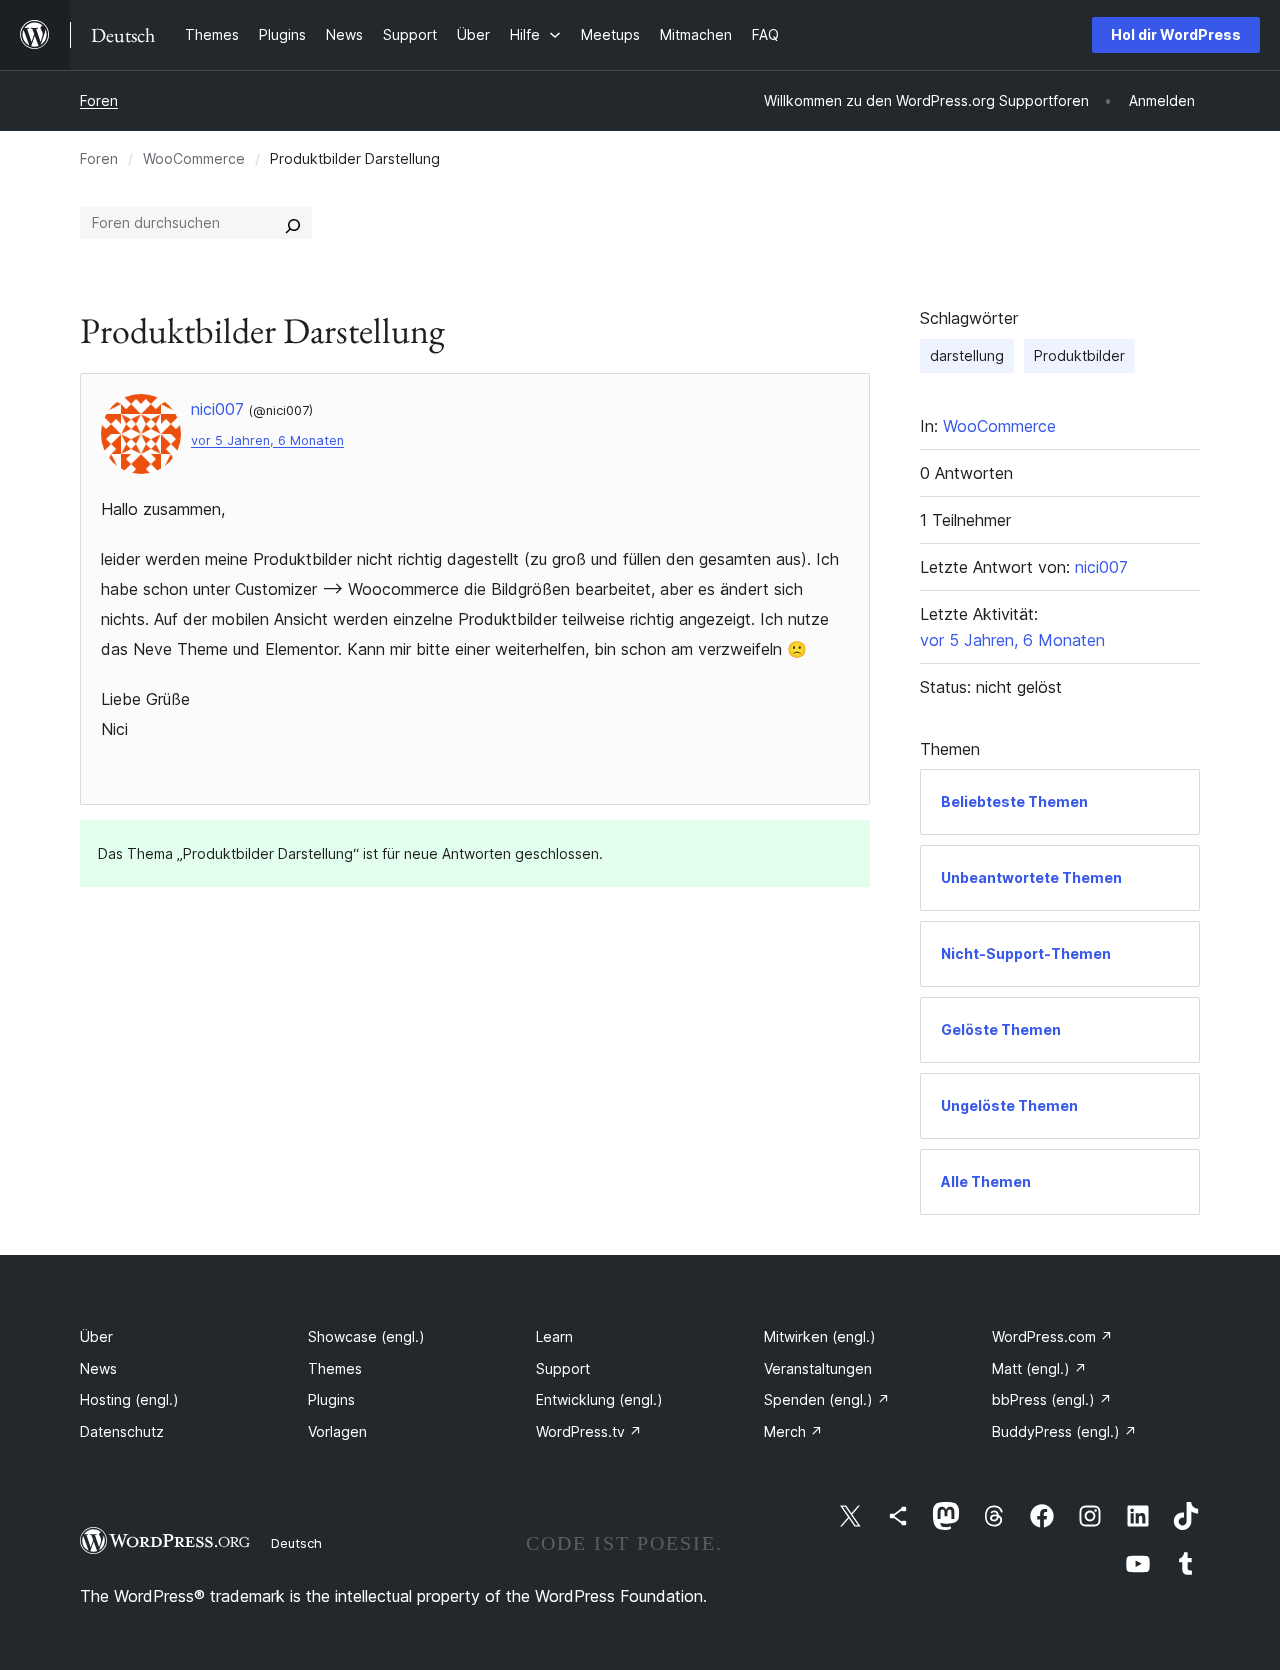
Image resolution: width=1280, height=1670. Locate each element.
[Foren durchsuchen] (293, 223)
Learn (554, 1336)
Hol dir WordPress (1176, 34)
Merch (793, 1431)
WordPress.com (1052, 1336)
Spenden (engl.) (827, 1399)
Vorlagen (337, 1431)
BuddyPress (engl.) (1064, 1431)
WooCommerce (194, 158)
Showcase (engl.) (366, 1336)
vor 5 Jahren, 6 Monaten (267, 440)
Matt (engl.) (1039, 1368)
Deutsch (296, 1543)
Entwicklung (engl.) (599, 1399)
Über (96, 1336)
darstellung (967, 355)
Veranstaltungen (818, 1368)
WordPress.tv (589, 1431)
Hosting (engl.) (129, 1399)
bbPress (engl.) (1052, 1399)
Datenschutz (122, 1431)
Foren (99, 100)
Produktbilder (1079, 355)
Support (563, 1368)
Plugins (331, 1399)
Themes (335, 1368)
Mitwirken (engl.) (820, 1336)
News (98, 1368)
